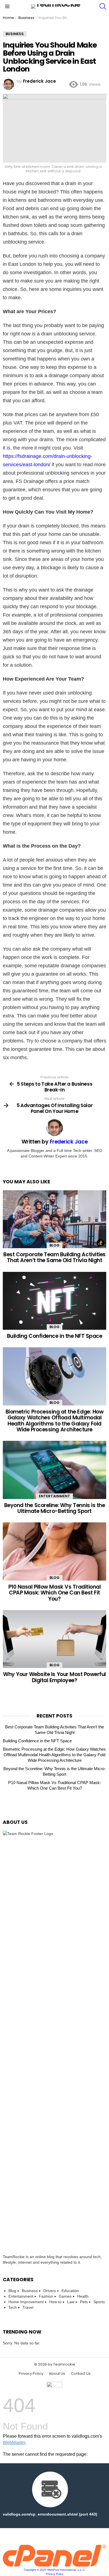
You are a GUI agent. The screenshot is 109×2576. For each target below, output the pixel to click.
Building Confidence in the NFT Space (55, 1336)
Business (30, 2291)
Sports (99, 2302)
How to (55, 2302)
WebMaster (14, 2443)
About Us (57, 2374)
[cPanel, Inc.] (54, 2565)
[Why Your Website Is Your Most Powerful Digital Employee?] (54, 1639)
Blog (54, 1245)
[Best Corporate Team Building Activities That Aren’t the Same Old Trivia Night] (54, 1219)
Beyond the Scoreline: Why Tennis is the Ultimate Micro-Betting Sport (54, 1508)
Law (71, 2302)
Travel (28, 2307)
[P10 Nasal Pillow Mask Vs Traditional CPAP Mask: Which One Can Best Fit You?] (54, 1551)
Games (65, 2296)
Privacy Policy (31, 2374)
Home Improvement (26, 2302)
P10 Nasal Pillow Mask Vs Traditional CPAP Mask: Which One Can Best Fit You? (55, 1593)
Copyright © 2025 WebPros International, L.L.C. (55, 2570)
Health (83, 2296)
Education (70, 2291)
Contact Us (81, 2374)
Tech (13, 2307)
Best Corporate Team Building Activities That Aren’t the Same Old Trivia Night (54, 1257)
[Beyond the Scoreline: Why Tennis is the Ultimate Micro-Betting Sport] (54, 1470)
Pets (84, 2302)
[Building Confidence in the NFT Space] (54, 1301)
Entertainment (54, 1496)
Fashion (46, 2296)
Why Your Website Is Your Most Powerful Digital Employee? (54, 1677)
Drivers (50, 2291)
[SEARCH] (103, 6)
